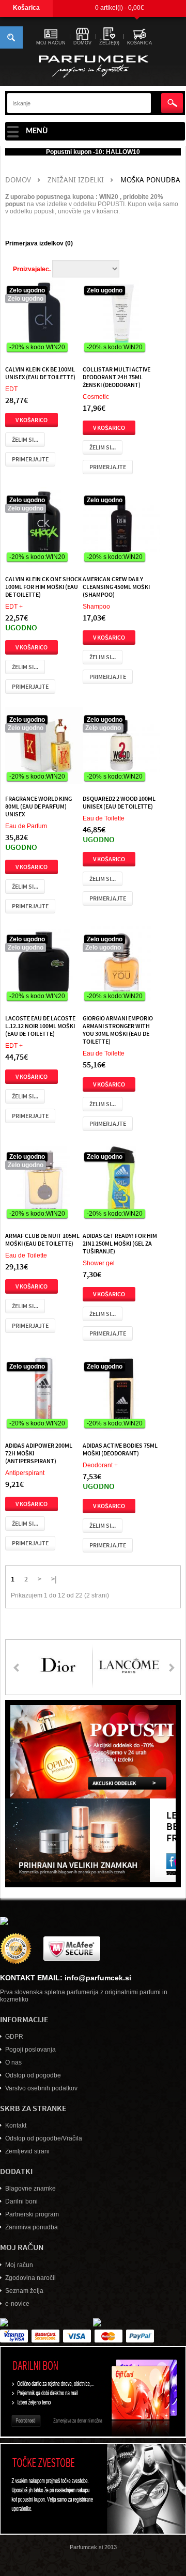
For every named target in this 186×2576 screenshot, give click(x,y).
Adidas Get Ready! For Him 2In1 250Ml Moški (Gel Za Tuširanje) (120, 1243)
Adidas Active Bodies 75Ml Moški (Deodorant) (120, 1449)
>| (54, 1578)
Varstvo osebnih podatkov (41, 2088)
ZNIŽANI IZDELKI (76, 180)
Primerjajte (30, 459)
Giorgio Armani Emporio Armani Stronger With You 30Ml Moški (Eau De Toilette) (118, 1029)
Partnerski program (32, 2214)
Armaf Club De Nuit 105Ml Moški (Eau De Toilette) (42, 1239)
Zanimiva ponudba (32, 2227)
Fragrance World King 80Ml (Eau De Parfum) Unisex (38, 806)
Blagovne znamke (30, 2189)
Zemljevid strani (27, 2151)
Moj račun (19, 2265)
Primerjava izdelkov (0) (39, 243)
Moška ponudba (150, 180)
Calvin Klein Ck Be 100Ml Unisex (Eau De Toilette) (40, 373)
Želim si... (25, 439)
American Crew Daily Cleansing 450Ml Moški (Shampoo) (116, 586)
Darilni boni (21, 2201)
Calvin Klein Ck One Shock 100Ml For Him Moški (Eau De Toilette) (43, 586)
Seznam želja (24, 2291)
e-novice (17, 2304)
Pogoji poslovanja (30, 2050)
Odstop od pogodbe (33, 2075)
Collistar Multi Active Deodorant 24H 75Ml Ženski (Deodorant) (117, 377)
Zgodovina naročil (30, 2278)
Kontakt (16, 2125)
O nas (13, 2062)
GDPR (14, 2037)
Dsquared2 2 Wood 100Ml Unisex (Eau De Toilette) (119, 802)
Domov (18, 180)
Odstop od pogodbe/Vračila (44, 2138)
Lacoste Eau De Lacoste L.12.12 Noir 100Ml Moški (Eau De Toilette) (40, 1026)
